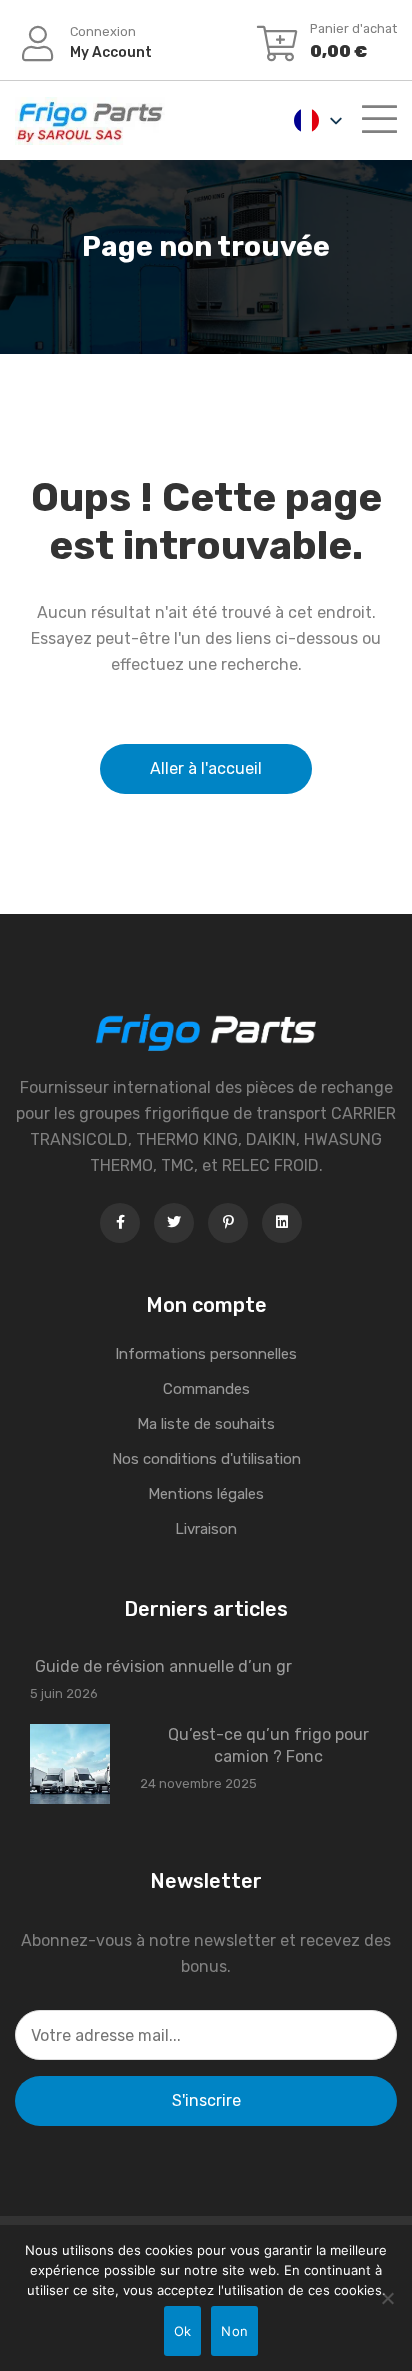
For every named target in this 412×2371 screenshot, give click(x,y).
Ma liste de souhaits (206, 1424)
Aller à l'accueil (206, 768)
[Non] (387, 2298)
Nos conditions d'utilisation (206, 1459)
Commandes (206, 1389)
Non (234, 2331)
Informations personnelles (206, 1354)
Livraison (206, 1529)
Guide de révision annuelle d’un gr (163, 1666)
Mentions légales (206, 1494)
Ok (183, 2331)
